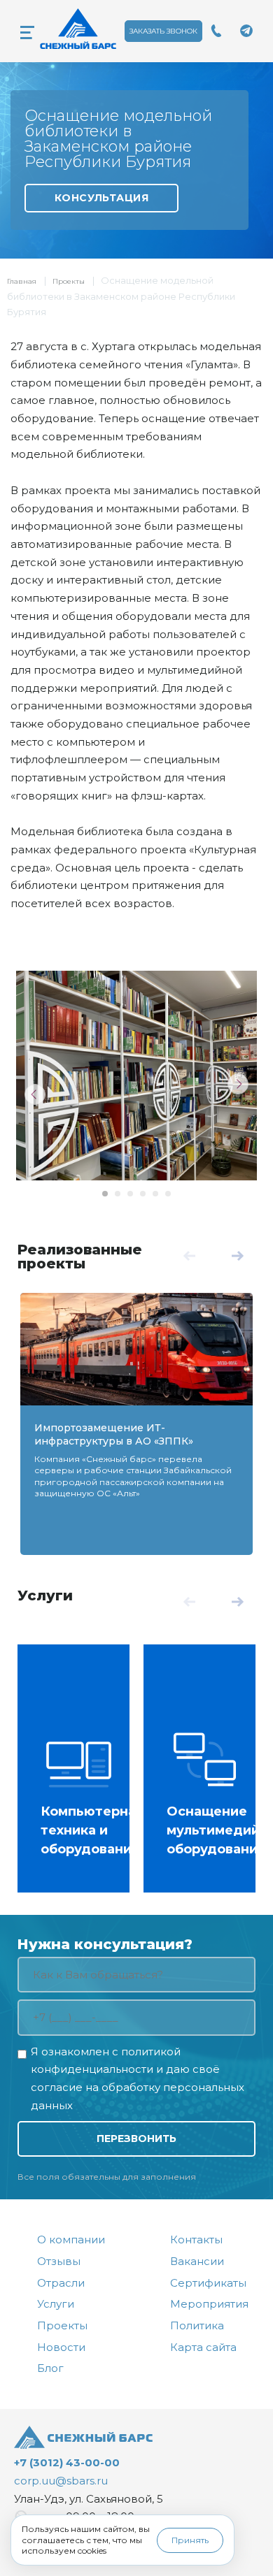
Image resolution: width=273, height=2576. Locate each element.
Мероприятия (209, 2304)
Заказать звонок (163, 31)
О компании (71, 2239)
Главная (22, 281)
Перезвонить (136, 2139)
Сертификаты (208, 2283)
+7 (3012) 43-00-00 (67, 2462)
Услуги (45, 1595)
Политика (197, 2325)
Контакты (196, 2239)
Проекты (69, 281)
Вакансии (197, 2261)
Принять (190, 2540)
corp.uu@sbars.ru (61, 2481)
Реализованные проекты (80, 1257)
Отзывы (59, 2261)
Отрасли (61, 2283)
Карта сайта (203, 2347)
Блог (50, 2368)
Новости (61, 2347)
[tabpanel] (136, 1076)
